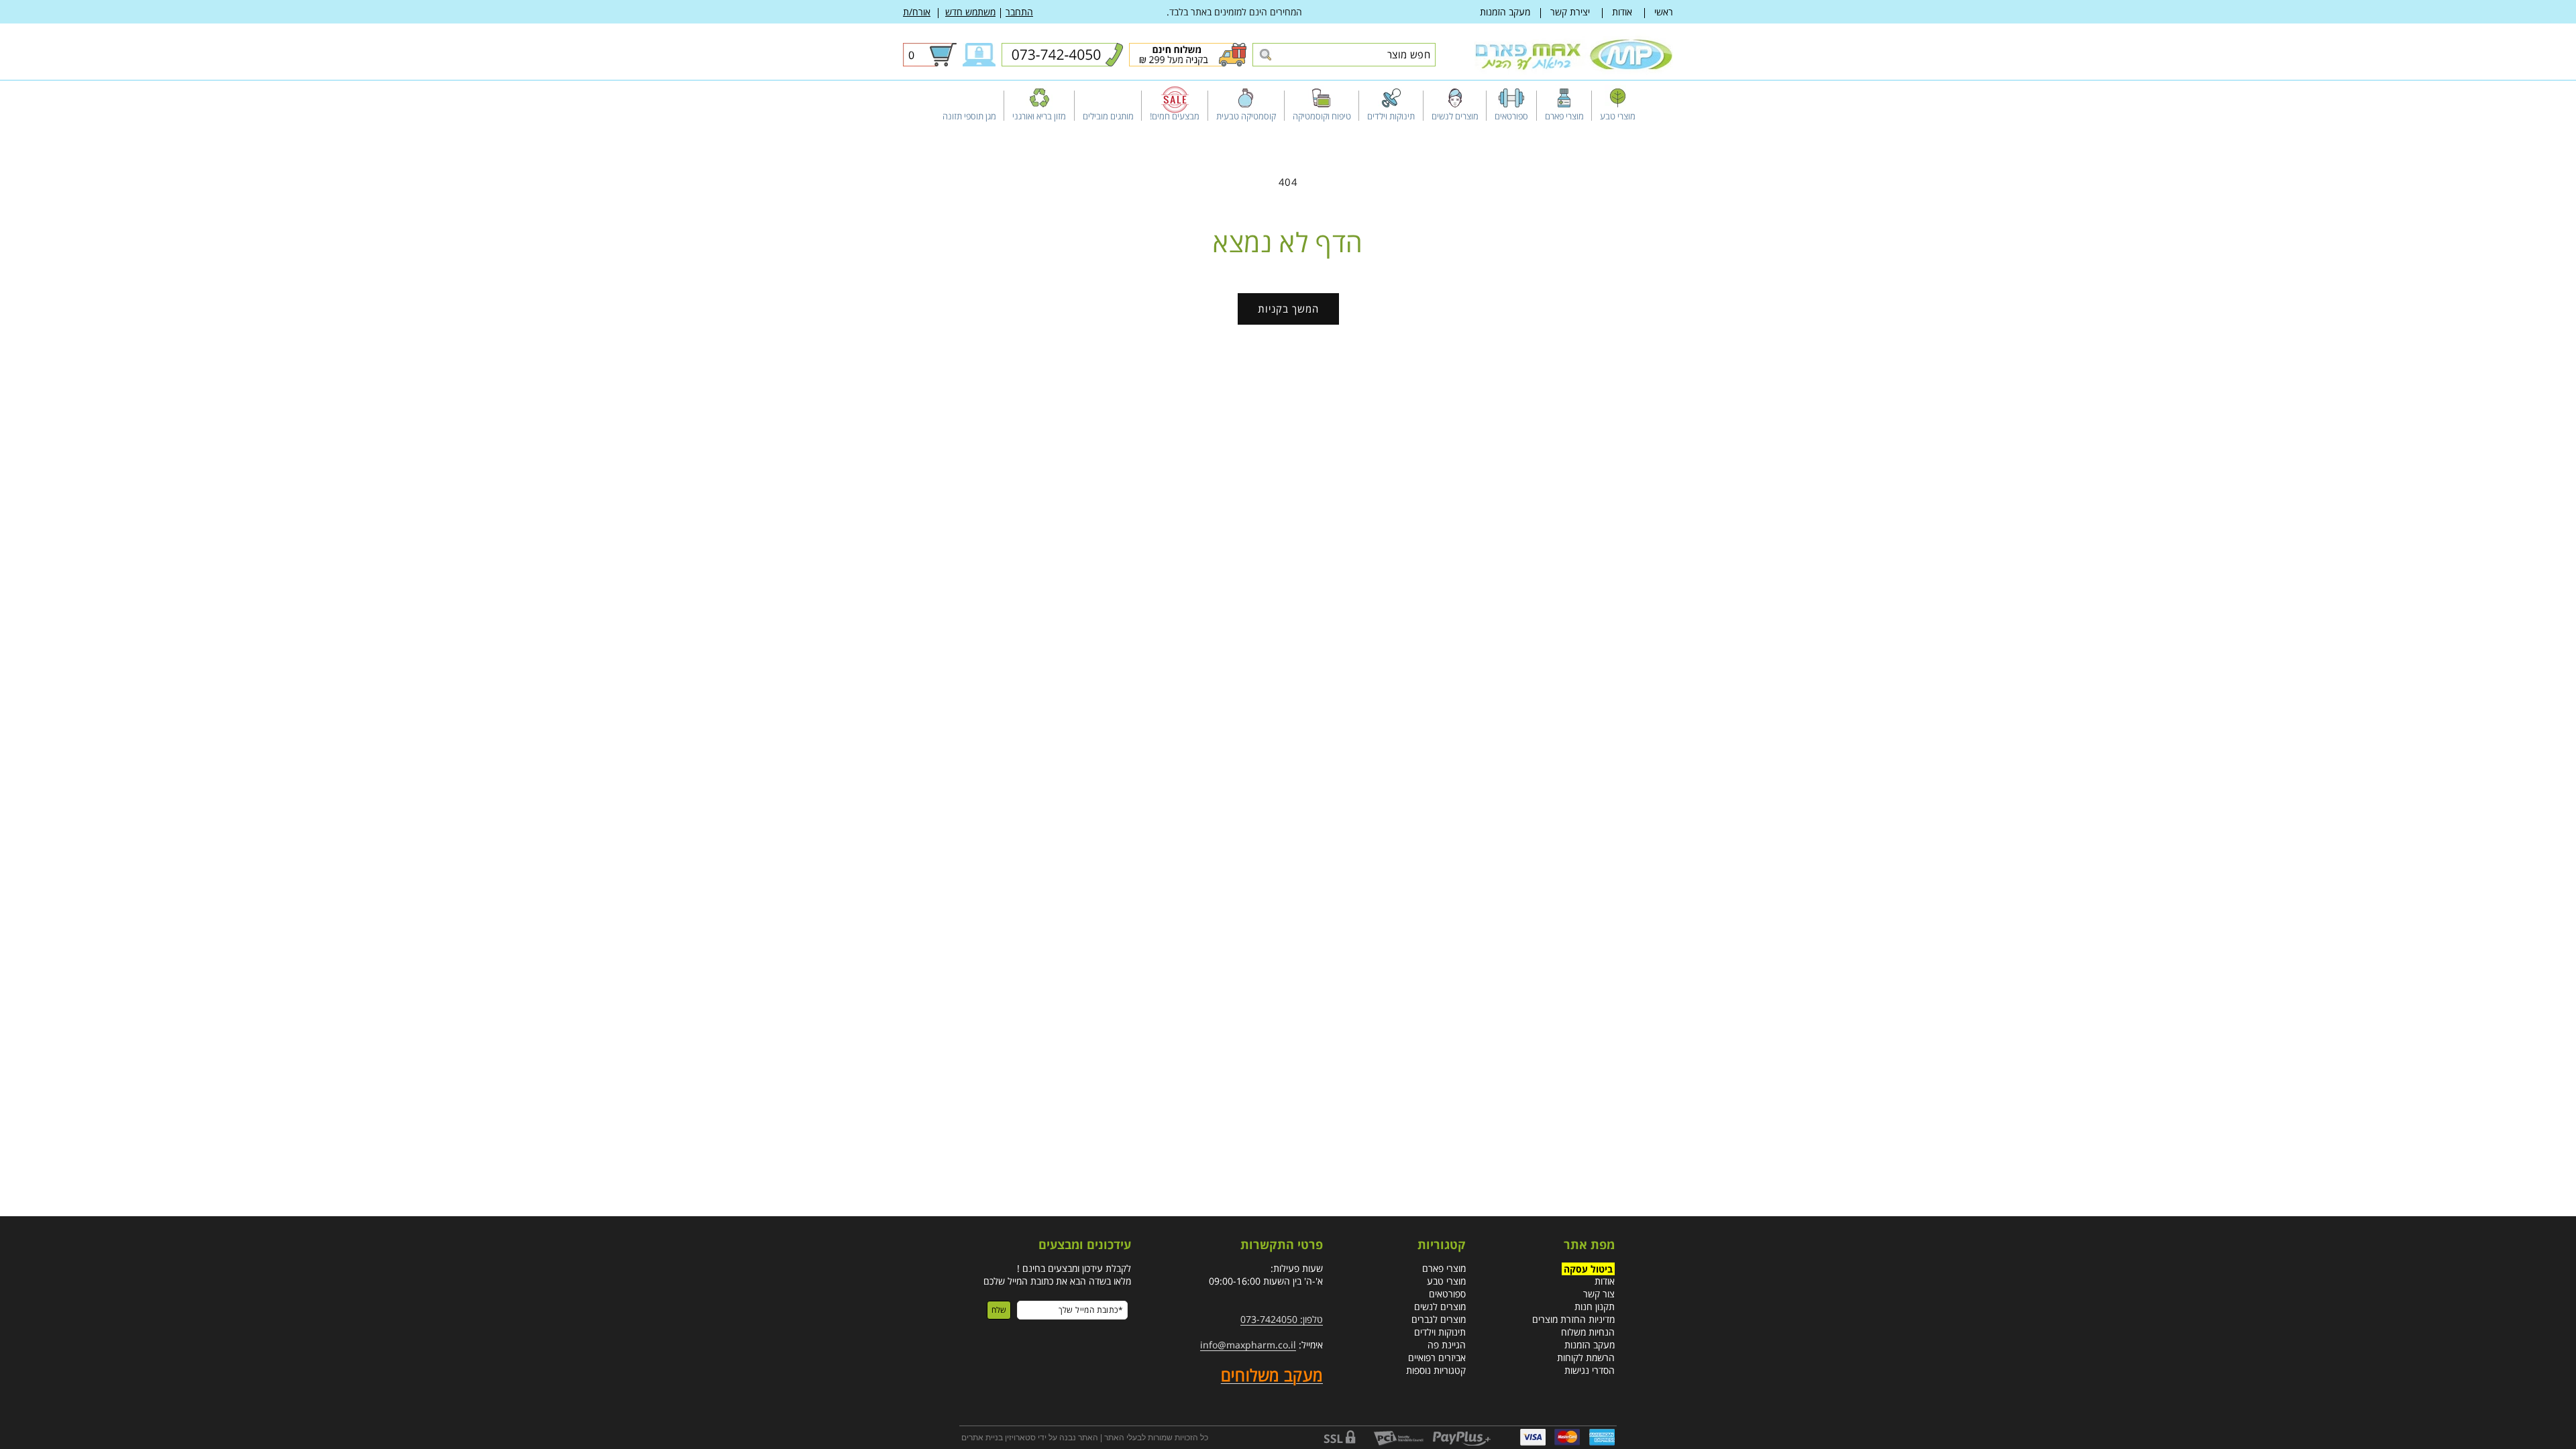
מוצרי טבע (1446, 1281)
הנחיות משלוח (1588, 1332)
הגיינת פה (1447, 1345)
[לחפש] (1265, 55)
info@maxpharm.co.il (1248, 1345)
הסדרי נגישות (1590, 1370)
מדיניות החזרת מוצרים (1573, 1319)
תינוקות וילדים (1440, 1332)
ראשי (1664, 12)
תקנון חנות (1595, 1306)
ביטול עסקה (1588, 1268)
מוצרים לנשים (1440, 1306)
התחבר (1019, 12)
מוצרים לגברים (1439, 1319)
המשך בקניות (1288, 309)
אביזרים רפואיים (1437, 1357)
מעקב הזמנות (1505, 12)
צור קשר (1599, 1294)
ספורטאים (1447, 1294)
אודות (1622, 12)
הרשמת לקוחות (1586, 1357)
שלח (999, 1310)
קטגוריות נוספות (1436, 1370)
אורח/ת (917, 12)
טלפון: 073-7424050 (1282, 1319)
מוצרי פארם (1444, 1268)
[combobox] (1344, 55)
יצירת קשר (1570, 12)
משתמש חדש (970, 12)
